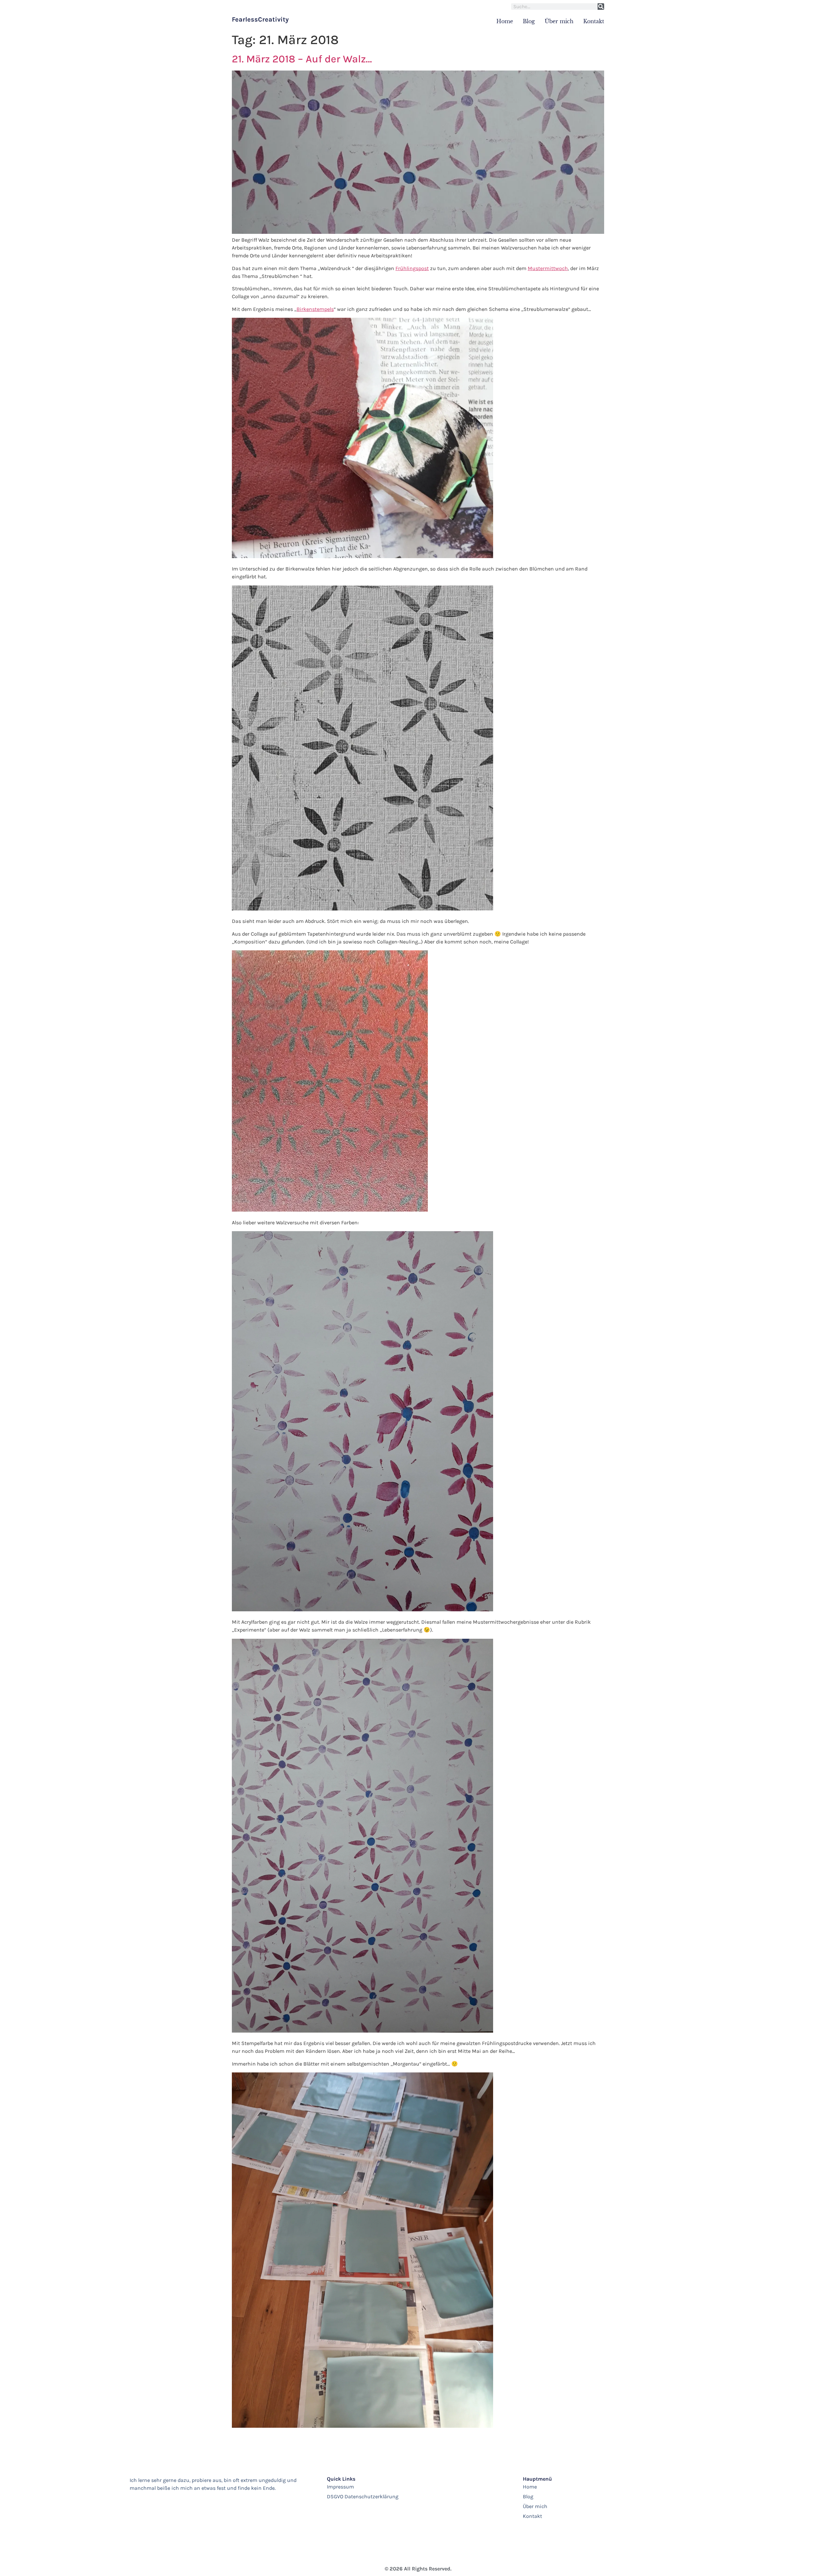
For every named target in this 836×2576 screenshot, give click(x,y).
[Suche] (601, 7)
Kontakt (594, 21)
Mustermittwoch (548, 268)
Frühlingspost (412, 268)
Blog (529, 21)
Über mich (559, 21)
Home (505, 21)
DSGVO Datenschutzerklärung (363, 2496)
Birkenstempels (315, 309)
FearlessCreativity (260, 19)
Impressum (340, 2487)
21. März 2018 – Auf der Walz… (302, 59)
